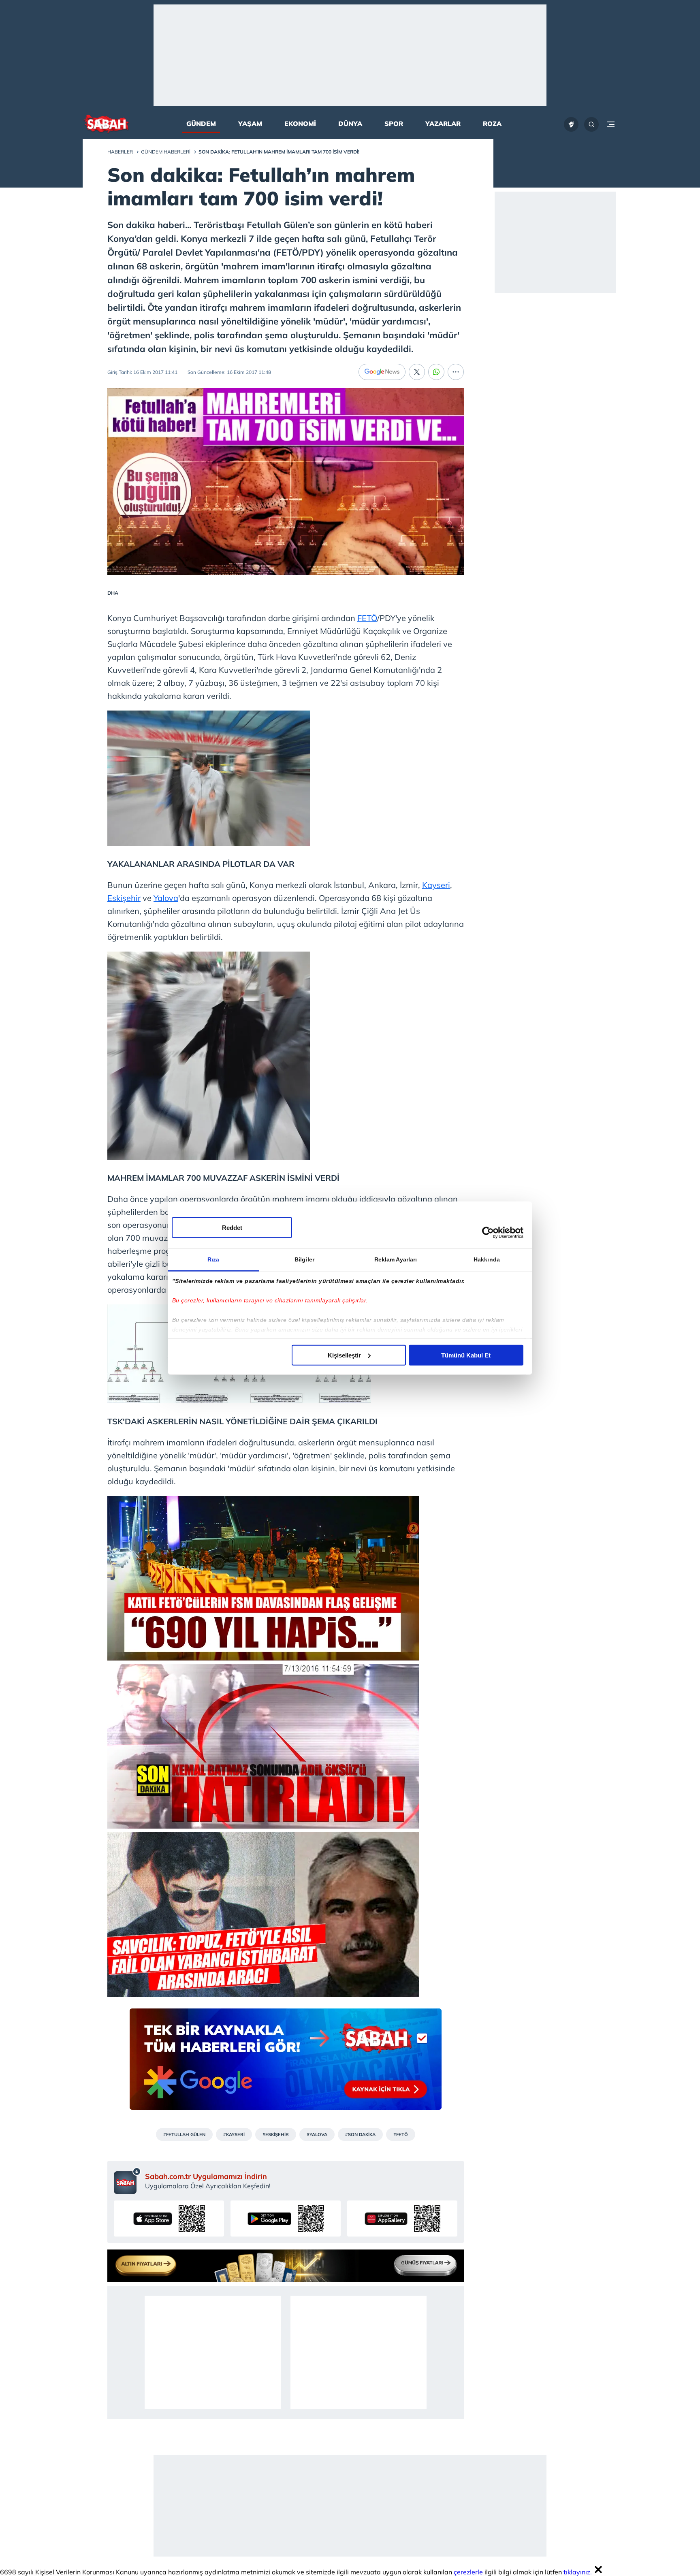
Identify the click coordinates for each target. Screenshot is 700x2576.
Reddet (232, 1227)
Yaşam (250, 124)
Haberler (120, 152)
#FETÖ (401, 2134)
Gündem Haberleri (166, 152)
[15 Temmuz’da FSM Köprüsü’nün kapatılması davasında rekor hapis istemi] (263, 1657)
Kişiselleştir (344, 1355)
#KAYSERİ (234, 2134)
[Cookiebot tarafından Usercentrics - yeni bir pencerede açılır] (488, 1233)
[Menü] (611, 124)
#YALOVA (317, 2134)
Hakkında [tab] (487, 1259)
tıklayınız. (578, 2572)
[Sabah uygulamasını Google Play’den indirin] (286, 2219)
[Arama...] (591, 124)
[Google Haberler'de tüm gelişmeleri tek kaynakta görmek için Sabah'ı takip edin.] (286, 2063)
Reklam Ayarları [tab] (396, 1259)
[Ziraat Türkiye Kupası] (571, 124)
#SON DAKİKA (360, 2134)
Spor (394, 124)
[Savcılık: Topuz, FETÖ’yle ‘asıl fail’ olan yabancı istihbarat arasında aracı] (263, 1994)
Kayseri (436, 885)
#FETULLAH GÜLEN (184, 2134)
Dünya (350, 124)
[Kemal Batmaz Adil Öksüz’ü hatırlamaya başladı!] (263, 1826)
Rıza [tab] (213, 1259)
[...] (456, 372)
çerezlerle (468, 2572)
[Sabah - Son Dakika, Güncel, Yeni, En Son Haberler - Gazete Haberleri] (106, 125)
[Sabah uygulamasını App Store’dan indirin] (169, 2219)
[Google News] (382, 372)
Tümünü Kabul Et (466, 1355)
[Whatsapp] (436, 372)
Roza (492, 124)
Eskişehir (124, 898)
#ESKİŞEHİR (276, 2134)
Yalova (166, 898)
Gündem (201, 124)
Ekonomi (300, 124)
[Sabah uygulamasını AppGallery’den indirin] (402, 2219)
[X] (417, 372)
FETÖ (367, 618)
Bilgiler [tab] (304, 1259)
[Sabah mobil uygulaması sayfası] (127, 2181)
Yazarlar (443, 124)
